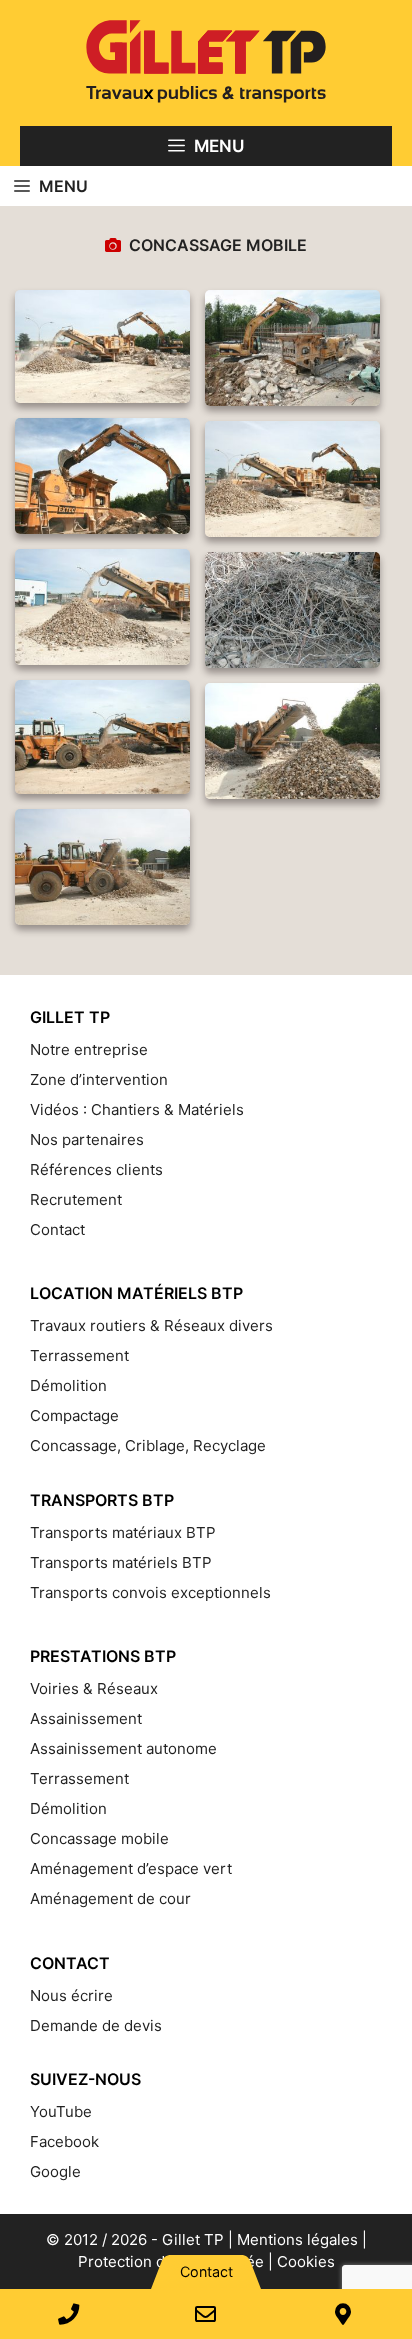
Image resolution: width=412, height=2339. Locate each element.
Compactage (74, 1415)
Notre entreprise (89, 1049)
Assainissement (86, 1718)
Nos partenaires (87, 1139)
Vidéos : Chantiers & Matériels (137, 1109)
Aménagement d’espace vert (131, 1868)
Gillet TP (193, 2239)
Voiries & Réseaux (94, 1688)
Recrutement (76, 1199)
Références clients (96, 1169)
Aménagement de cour (110, 1898)
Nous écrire (71, 1995)
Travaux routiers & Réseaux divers (151, 1325)
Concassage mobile (99, 1838)
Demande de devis (96, 2025)
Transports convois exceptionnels (150, 1592)
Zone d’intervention (99, 1079)
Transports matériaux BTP (123, 1532)
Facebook (64, 2141)
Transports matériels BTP (121, 1562)
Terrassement (79, 1355)
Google (55, 2171)
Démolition (68, 1385)
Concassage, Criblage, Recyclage (148, 1445)
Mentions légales (297, 2239)
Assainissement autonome (123, 1748)
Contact (57, 1229)
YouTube (61, 2111)
